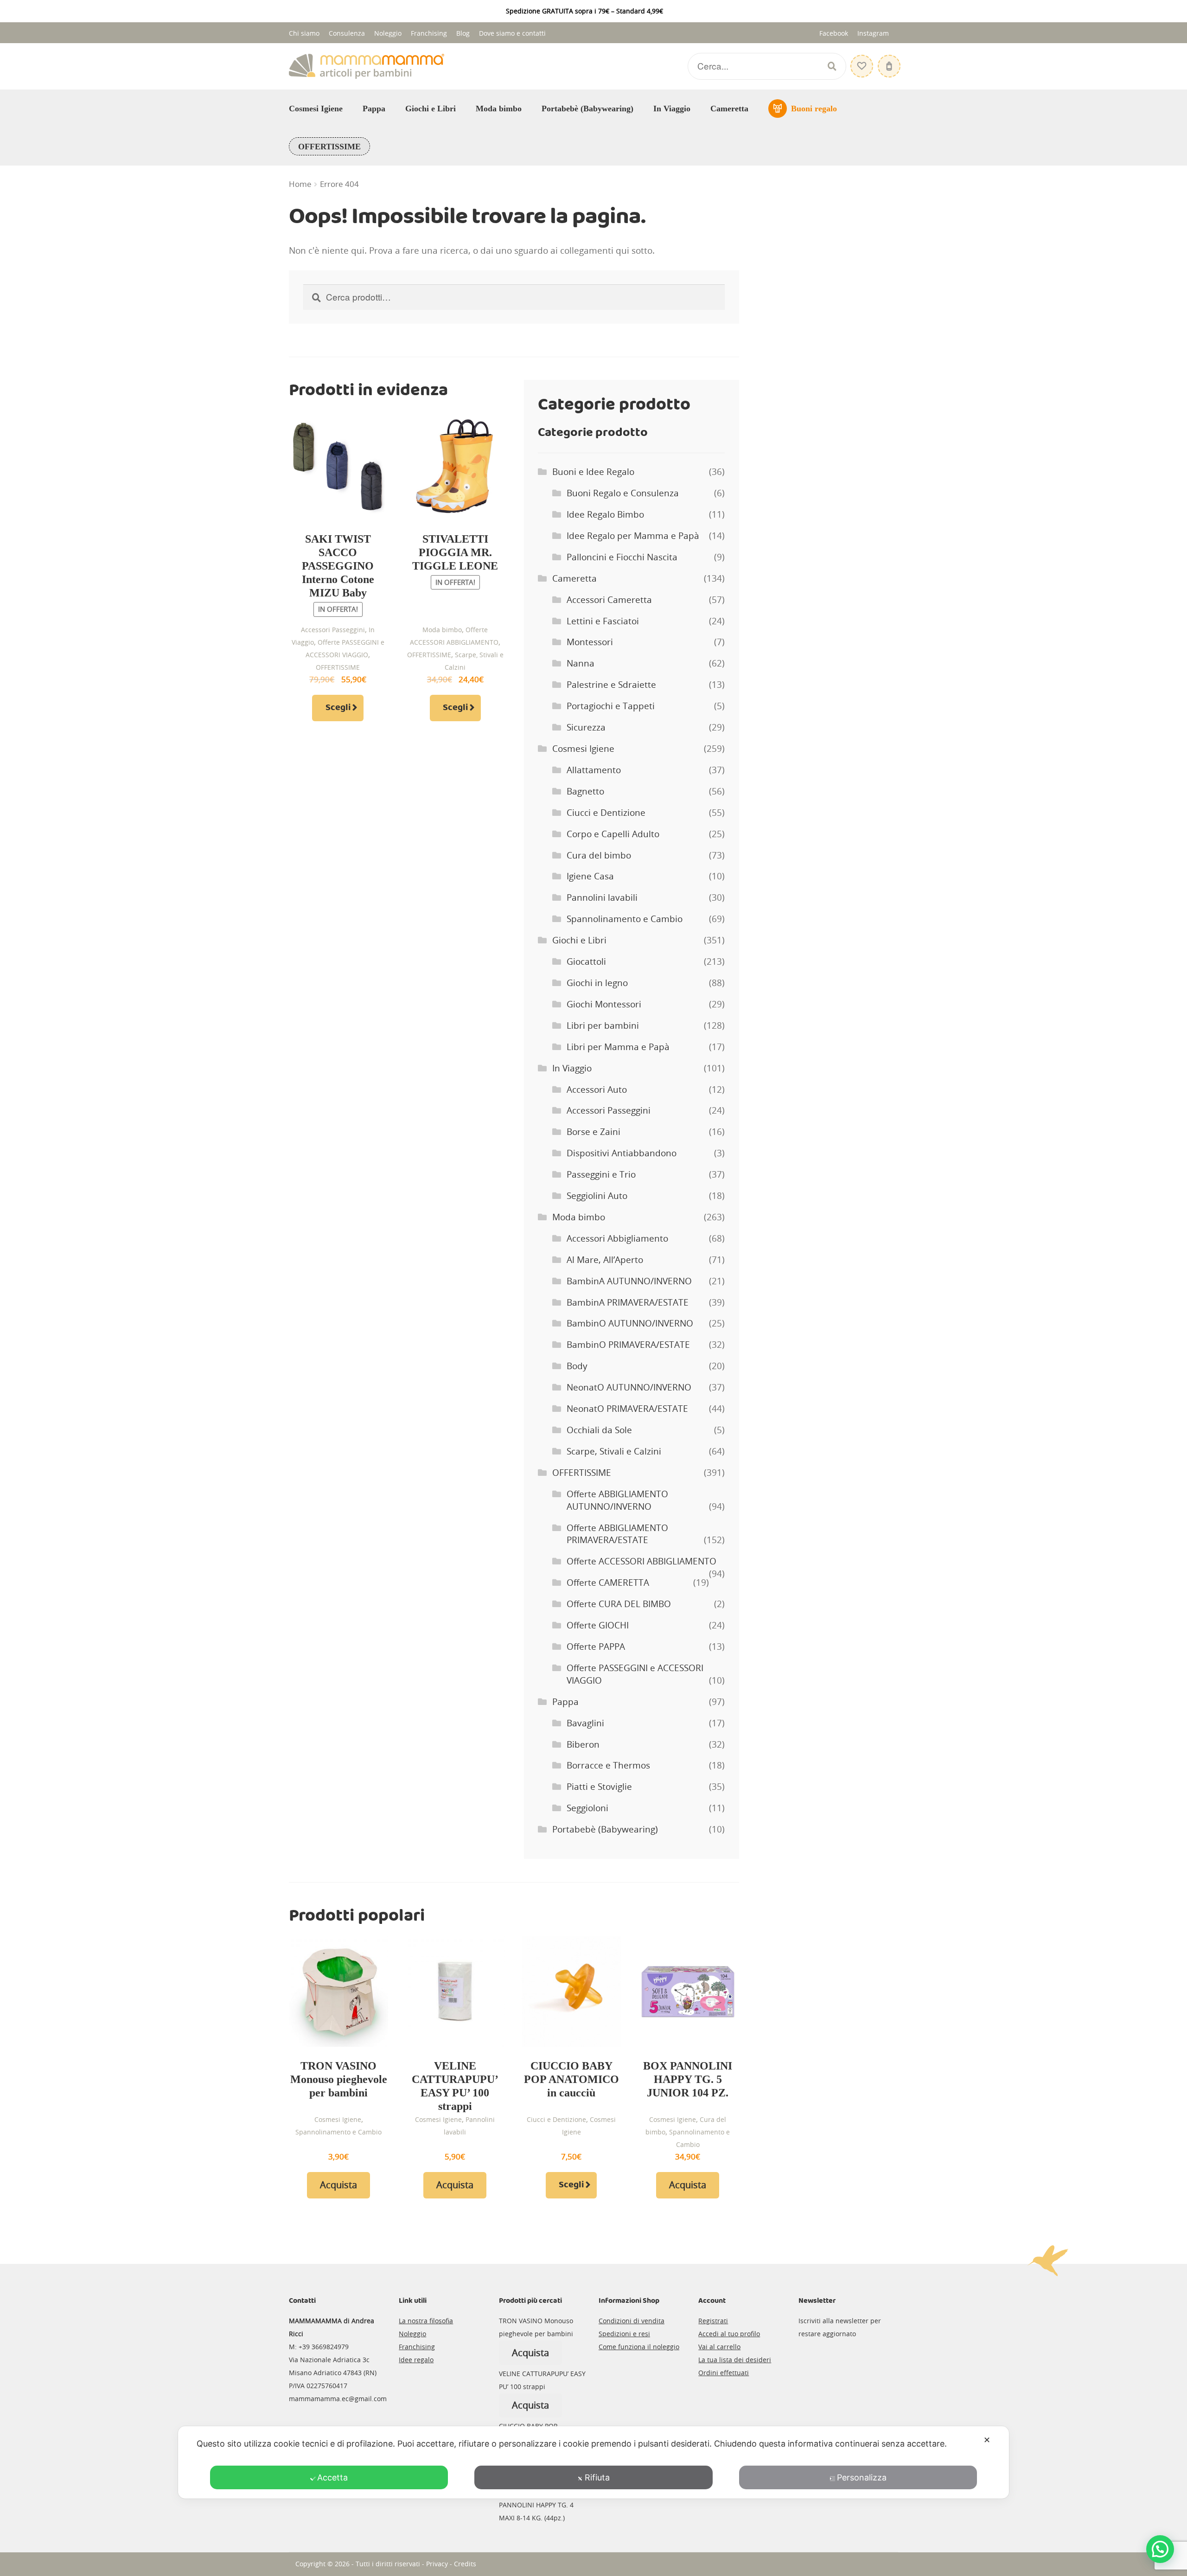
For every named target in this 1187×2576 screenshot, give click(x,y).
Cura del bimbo (599, 855)
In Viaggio (672, 109)
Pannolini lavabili (602, 897)
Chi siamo (304, 33)
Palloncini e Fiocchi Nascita (622, 557)
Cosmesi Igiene (316, 109)
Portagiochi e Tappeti (611, 706)
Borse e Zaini (593, 1132)
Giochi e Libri (431, 109)
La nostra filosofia (426, 2321)
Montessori (590, 642)
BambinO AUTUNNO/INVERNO (630, 1323)
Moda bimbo (499, 109)
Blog (463, 33)
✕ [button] (987, 2440)
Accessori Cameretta (609, 600)
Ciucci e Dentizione (606, 813)
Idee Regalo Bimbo (605, 514)
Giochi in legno (597, 983)
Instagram (873, 33)
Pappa (374, 109)
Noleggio (388, 33)
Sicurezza (586, 727)
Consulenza (347, 33)
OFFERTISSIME (329, 147)
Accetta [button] (332, 2477)
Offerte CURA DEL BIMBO (619, 1604)
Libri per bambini (603, 1025)
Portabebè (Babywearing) (587, 109)
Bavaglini (585, 1723)
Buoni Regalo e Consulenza (623, 493)
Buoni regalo (814, 109)
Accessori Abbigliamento (617, 1238)
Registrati (713, 2321)
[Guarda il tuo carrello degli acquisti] (888, 61)
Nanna (581, 663)
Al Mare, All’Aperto (605, 1260)
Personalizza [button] (862, 2477)
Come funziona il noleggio (639, 2347)
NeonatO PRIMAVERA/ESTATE (627, 1409)
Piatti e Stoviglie (599, 1787)
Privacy (437, 2564)
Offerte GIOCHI (598, 1625)
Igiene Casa (590, 876)
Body (577, 1366)
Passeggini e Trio (601, 1174)
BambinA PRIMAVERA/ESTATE (628, 1302)
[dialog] (593, 2462)
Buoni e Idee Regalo (593, 472)
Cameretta (729, 109)
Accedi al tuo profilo (729, 2334)
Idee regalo (416, 2360)
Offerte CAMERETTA (608, 1583)
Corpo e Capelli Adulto (613, 834)
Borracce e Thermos (608, 1765)
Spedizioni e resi (624, 2334)
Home (300, 184)
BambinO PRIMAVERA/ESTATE (628, 1345)
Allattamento (594, 770)
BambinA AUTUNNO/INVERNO (629, 1281)
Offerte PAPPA (596, 1647)
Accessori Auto (597, 1089)
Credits (465, 2564)
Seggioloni (587, 1808)
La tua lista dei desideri (735, 2360)
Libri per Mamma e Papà (618, 1047)
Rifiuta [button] (597, 2477)
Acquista (338, 2185)
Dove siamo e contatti (512, 33)
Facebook (834, 33)
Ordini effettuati (724, 2373)
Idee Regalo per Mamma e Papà (633, 536)
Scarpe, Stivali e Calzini (614, 1451)
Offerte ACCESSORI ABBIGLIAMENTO (641, 1561)
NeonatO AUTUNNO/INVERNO (629, 1387)
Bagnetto (585, 791)
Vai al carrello (719, 2347)
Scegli (338, 708)
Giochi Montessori (604, 1004)
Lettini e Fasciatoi (603, 621)
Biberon (583, 1744)
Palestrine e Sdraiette (611, 685)
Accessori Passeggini (333, 630)
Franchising (429, 33)
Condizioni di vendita (632, 2321)
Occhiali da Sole (599, 1430)
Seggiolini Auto (597, 1196)
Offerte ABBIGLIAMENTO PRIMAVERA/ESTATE (617, 1534)
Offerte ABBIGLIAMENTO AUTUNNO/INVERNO (617, 1500)
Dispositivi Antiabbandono (622, 1153)
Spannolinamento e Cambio (625, 919)
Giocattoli (586, 961)
